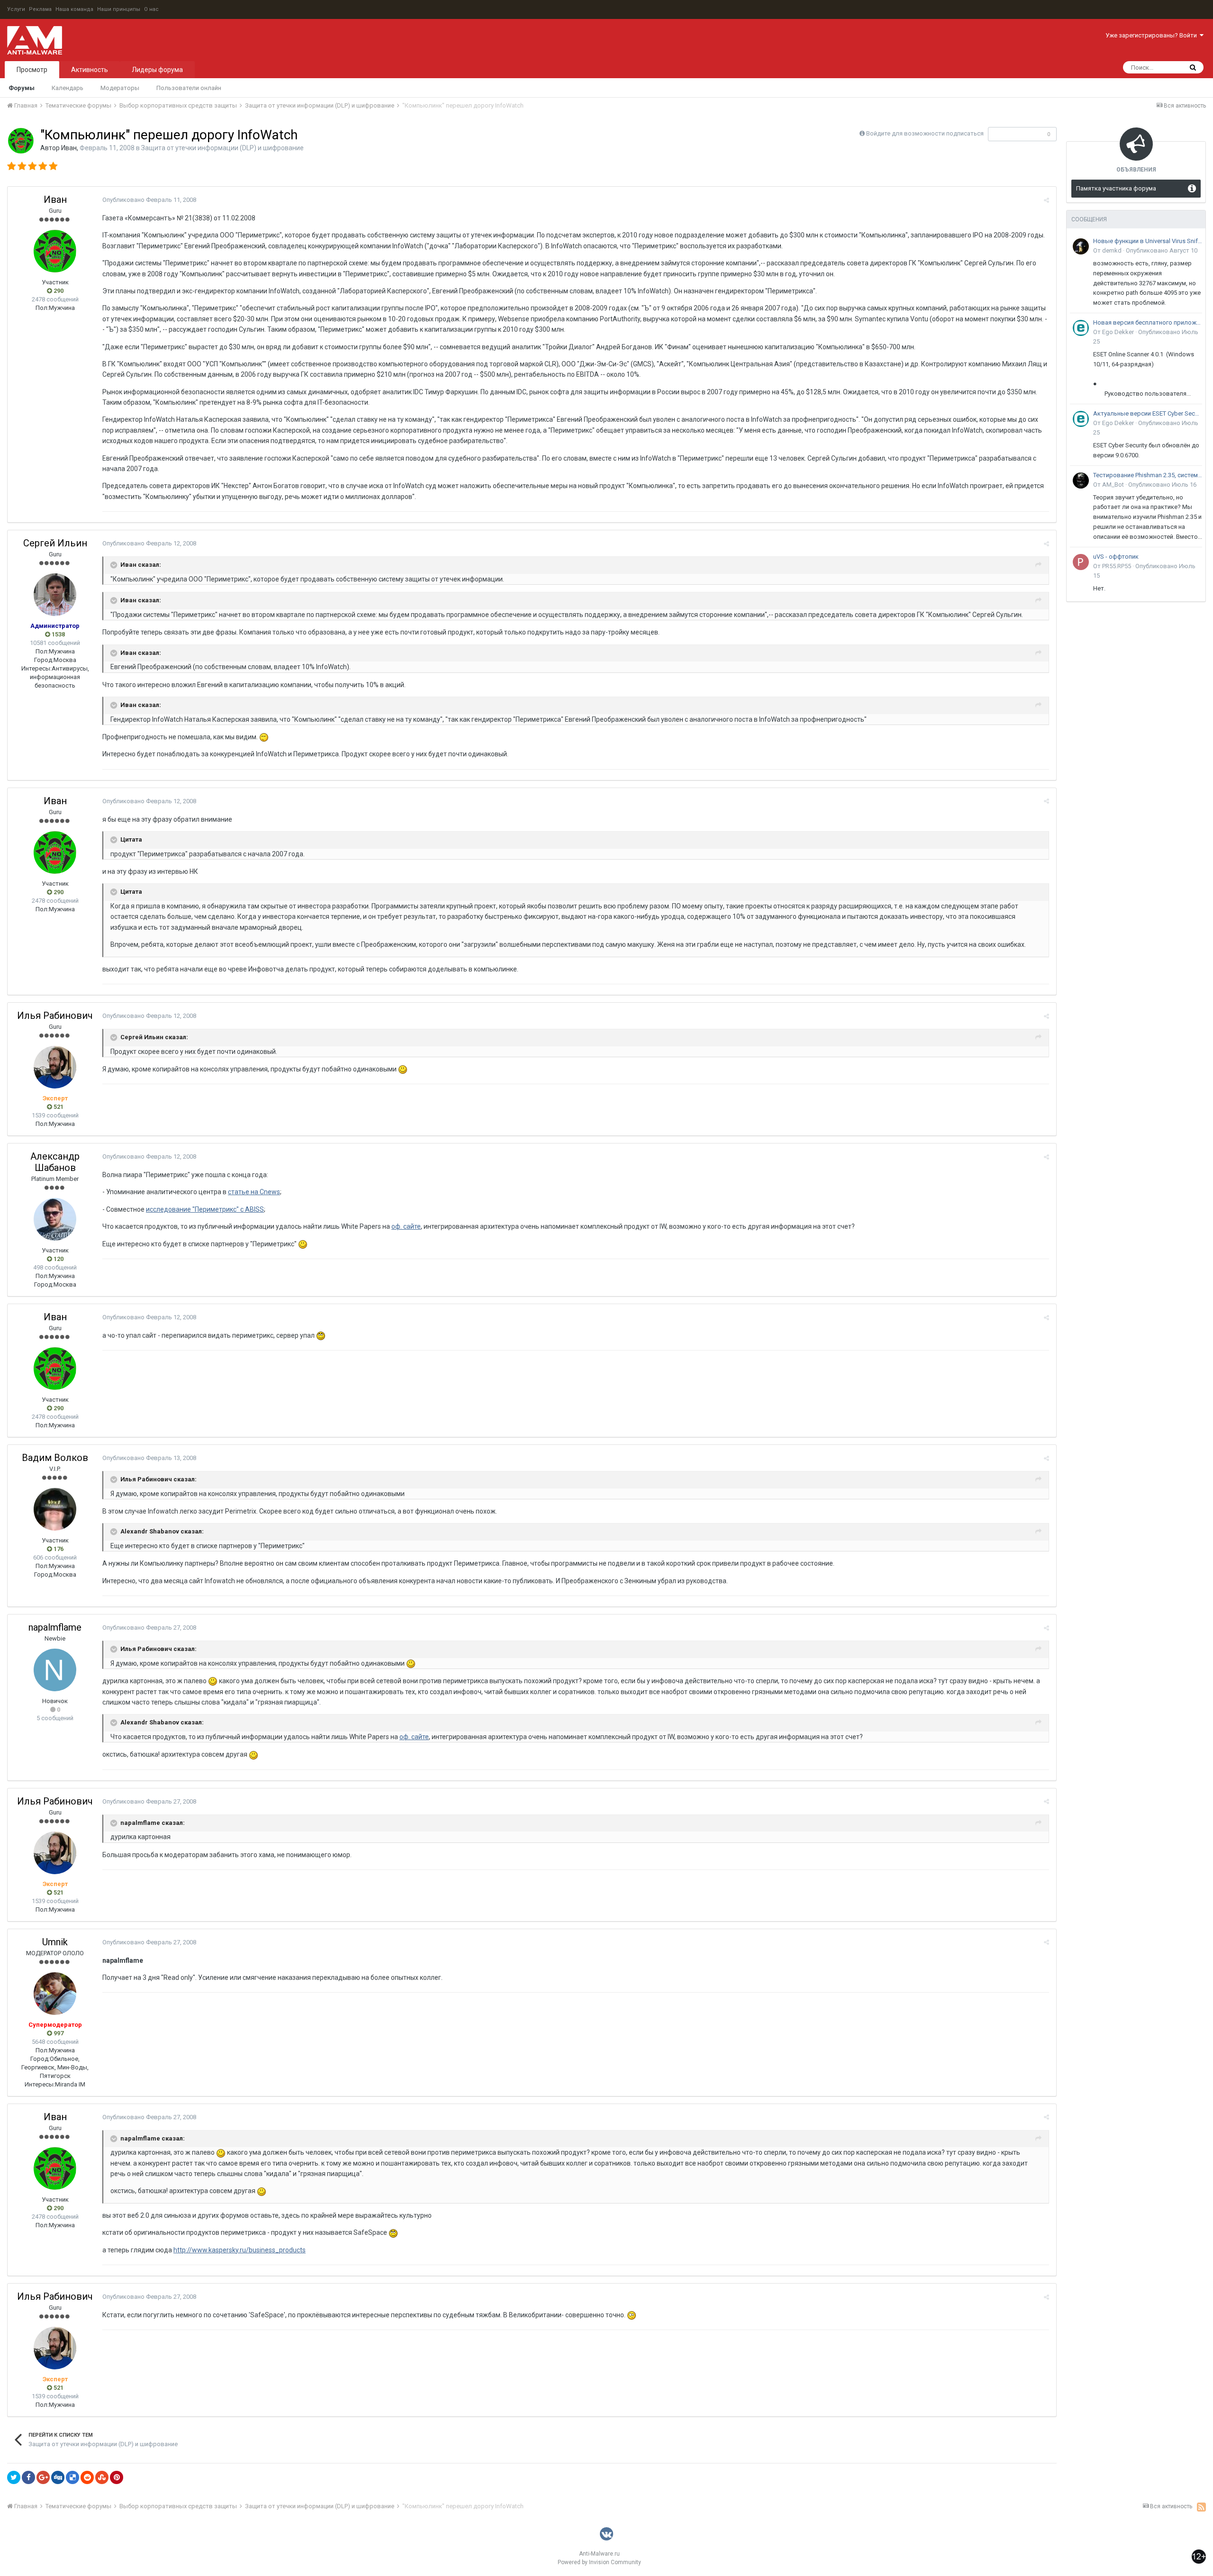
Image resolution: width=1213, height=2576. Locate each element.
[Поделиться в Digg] (58, 2477)
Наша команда (74, 9)
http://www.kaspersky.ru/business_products (240, 2250)
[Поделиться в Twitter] (14, 2477)
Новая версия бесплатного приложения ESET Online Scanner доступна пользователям (1148, 322)
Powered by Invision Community (599, 2562)
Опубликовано (149, 200)
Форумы (22, 88)
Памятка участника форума (1116, 188)
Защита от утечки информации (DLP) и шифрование (222, 148)
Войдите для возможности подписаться (925, 133)
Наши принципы (119, 9)
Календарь (68, 88)
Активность (90, 70)
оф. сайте (406, 1226)
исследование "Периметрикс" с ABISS (205, 1209)
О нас (151, 9)
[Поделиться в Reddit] (87, 2477)
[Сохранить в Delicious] (72, 2477)
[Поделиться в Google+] (43, 2477)
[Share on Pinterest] (117, 2477)
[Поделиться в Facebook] (28, 2477)
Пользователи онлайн (189, 88)
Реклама (40, 9)
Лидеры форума (157, 70)
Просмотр (32, 70)
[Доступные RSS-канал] (1201, 2507)
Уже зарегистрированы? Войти (1153, 35)
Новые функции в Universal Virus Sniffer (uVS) (1148, 241)
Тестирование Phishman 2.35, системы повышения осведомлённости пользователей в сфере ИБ (1148, 475)
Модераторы (120, 88)
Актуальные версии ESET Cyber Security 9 (1148, 413)
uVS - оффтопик (1116, 557)
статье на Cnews (254, 1192)
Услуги (16, 9)
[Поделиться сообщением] (1046, 200)
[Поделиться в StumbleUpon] (102, 2477)
